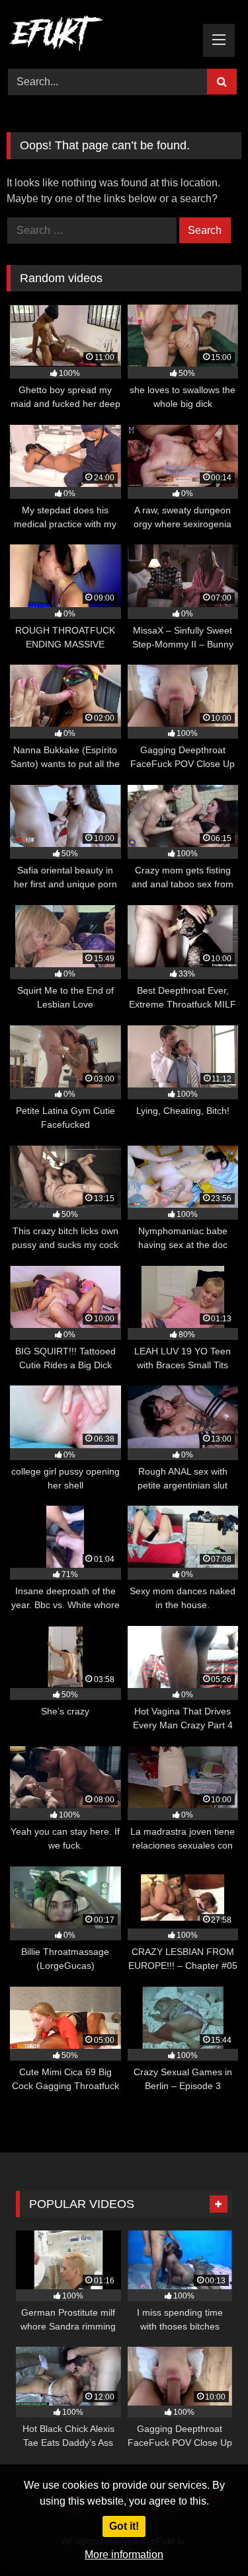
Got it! (124, 2526)
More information (124, 2555)
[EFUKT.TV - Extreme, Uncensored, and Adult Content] (102, 36)
